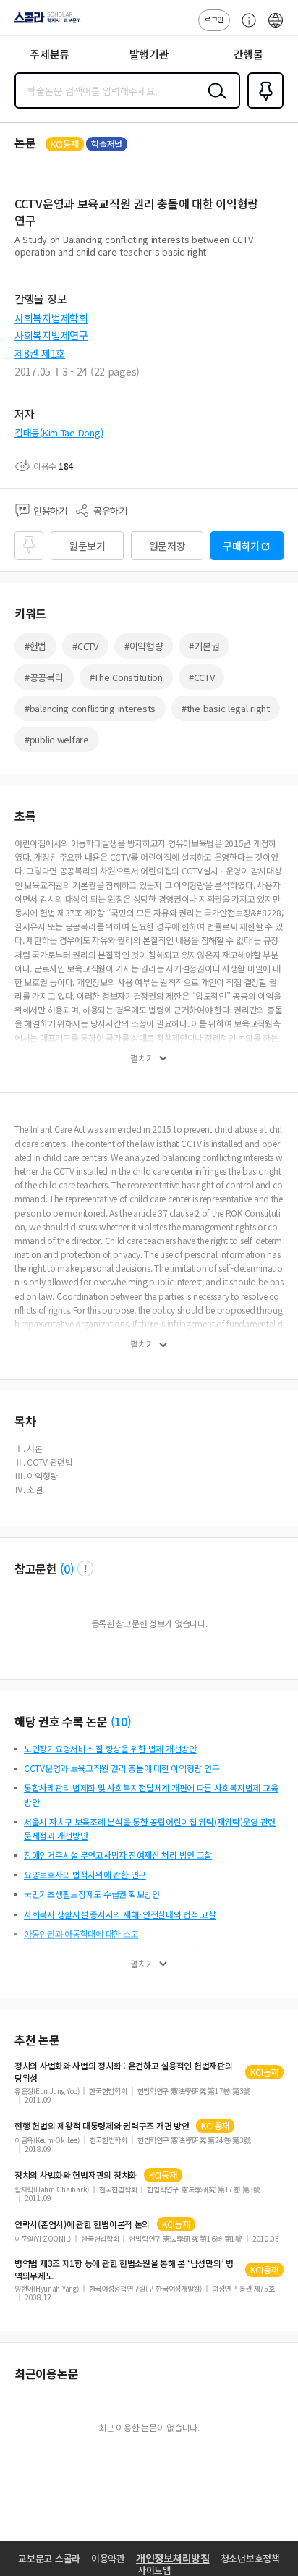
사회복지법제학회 (51, 318)
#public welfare (57, 739)
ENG (276, 28)
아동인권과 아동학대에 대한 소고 (81, 1934)
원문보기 (87, 546)
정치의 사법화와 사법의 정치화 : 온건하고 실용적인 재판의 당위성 (124, 2072)
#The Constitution (126, 677)
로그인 (214, 19)
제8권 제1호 (40, 353)
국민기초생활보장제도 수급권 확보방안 (92, 1894)
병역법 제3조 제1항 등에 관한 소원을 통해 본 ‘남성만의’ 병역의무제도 (124, 2269)
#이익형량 (144, 646)
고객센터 (245, 28)
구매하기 (241, 546)
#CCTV (85, 646)
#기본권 (204, 646)
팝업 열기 (85, 1568)
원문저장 (167, 546)
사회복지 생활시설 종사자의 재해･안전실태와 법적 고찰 (120, 1914)
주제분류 (50, 54)
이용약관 (108, 2558)
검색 (214, 102)
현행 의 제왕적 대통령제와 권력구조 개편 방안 (102, 2126)
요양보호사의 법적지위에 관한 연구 (85, 1874)
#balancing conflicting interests (90, 708)
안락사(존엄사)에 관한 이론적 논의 (82, 2224)
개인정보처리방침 (173, 2558)
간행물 (248, 54)
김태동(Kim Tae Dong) (59, 432)
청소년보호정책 (250, 2558)
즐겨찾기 (263, 107)
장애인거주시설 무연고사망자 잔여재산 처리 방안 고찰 (118, 1855)
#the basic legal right (226, 708)
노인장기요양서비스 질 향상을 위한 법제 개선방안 (110, 1748)
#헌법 (35, 646)
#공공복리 (44, 677)
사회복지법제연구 (51, 335)
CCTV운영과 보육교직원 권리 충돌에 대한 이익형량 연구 (122, 1768)
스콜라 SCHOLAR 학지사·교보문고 (45, 22)
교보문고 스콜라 (49, 2558)
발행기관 (149, 54)
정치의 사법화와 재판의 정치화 (76, 2175)
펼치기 (142, 1058)
